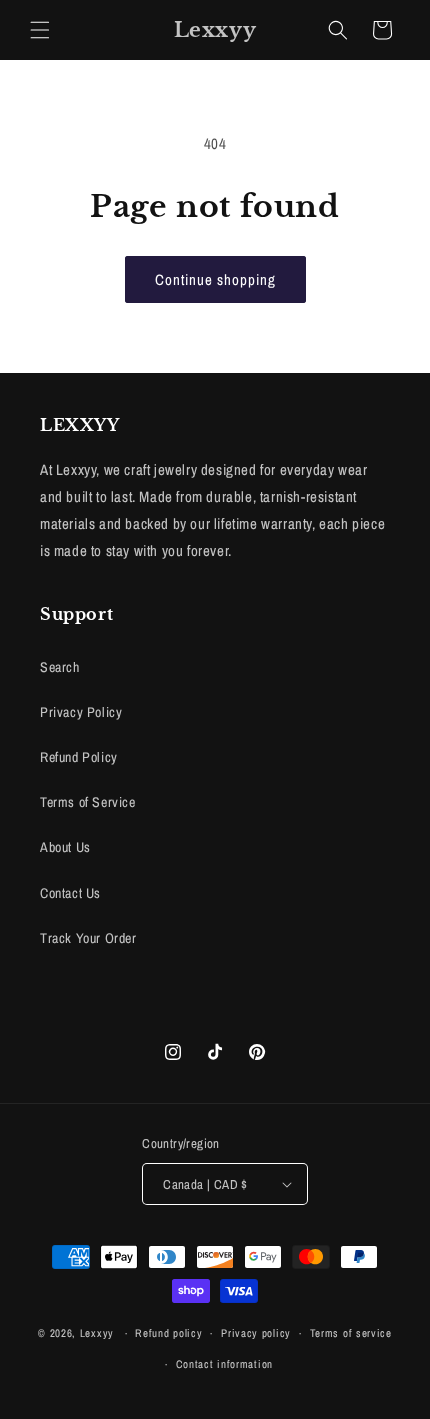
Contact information (224, 1364)
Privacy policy (256, 1333)
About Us (65, 847)
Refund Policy (79, 757)
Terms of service (351, 1333)
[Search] (338, 30)
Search (60, 667)
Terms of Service (88, 802)
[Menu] (40, 30)
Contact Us (70, 893)
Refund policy (168, 1333)
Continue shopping (215, 279)
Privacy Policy (81, 712)
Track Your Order (88, 938)
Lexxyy (97, 1333)
